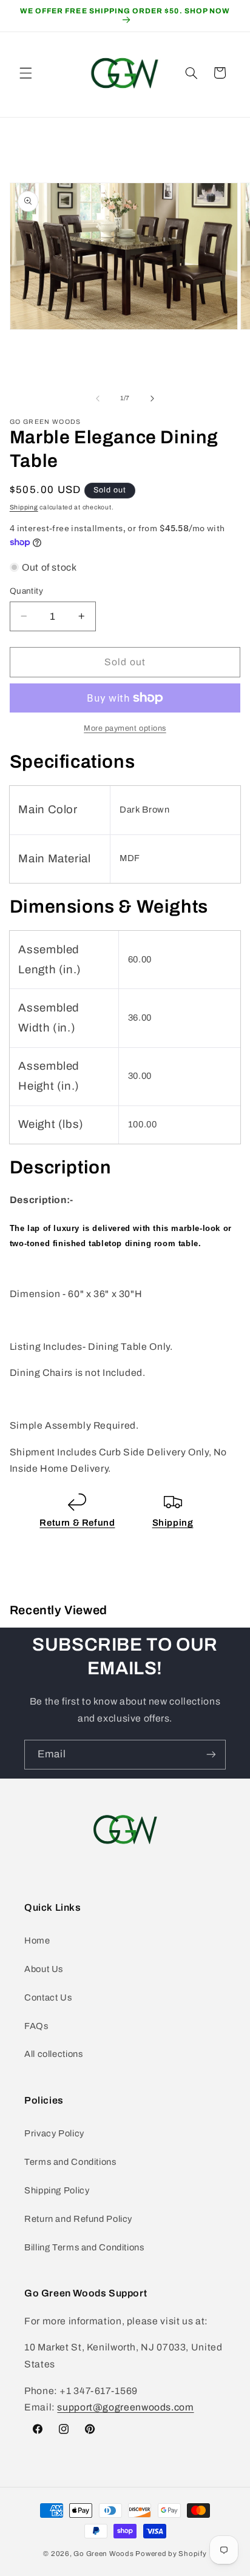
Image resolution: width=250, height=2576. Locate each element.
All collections (53, 2054)
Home (37, 1940)
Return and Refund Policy (78, 2219)
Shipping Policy (57, 2190)
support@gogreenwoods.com (125, 2407)
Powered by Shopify (171, 2554)
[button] (25, 73)
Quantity (26, 591)
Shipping (24, 507)
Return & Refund (77, 1523)
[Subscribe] (211, 1755)
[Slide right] (152, 398)
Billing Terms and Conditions (84, 2247)
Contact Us (48, 1997)
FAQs (36, 2026)
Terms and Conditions (70, 2162)
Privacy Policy (54, 2133)
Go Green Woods (104, 2554)
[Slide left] (98, 398)
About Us (44, 1969)
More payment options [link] (125, 728)
